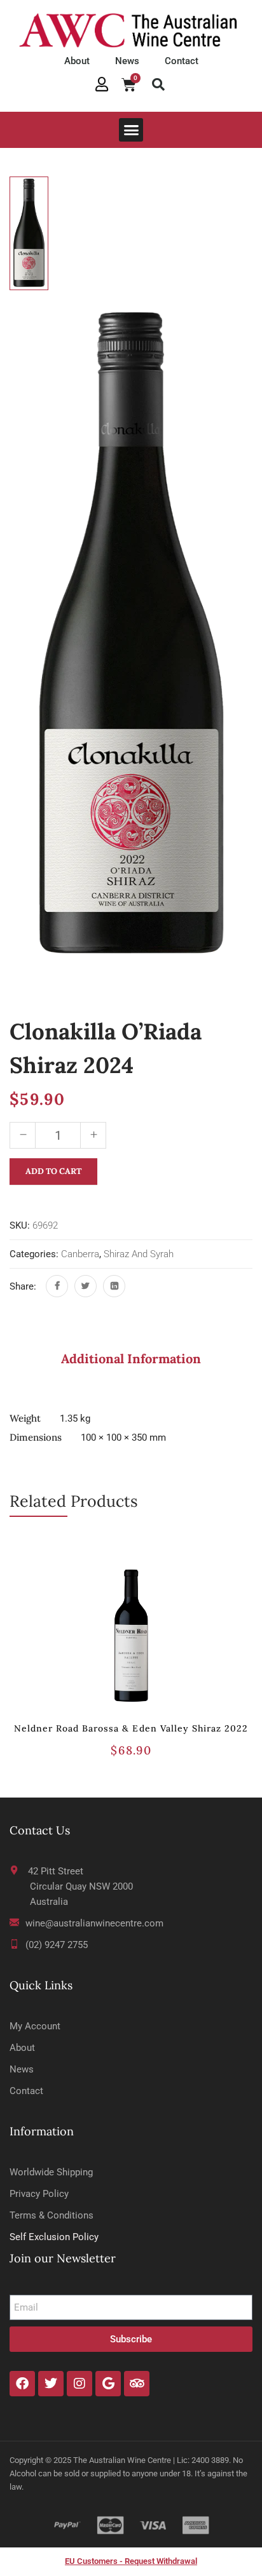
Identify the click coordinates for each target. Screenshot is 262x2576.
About (77, 61)
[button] (158, 84)
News (127, 61)
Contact (182, 61)
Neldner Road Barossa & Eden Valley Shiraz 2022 (131, 1728)
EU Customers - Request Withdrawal (131, 2561)
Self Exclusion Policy (54, 2237)
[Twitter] (86, 1286)
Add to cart (53, 1171)
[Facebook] (57, 1286)
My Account (35, 2026)
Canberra (80, 1254)
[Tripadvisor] (137, 2384)
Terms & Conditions (52, 2215)
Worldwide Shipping (51, 2172)
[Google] (108, 2384)
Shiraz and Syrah (139, 1254)
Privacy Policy (39, 2194)
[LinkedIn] (114, 1286)
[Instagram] (79, 2384)
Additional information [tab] (131, 1358)
